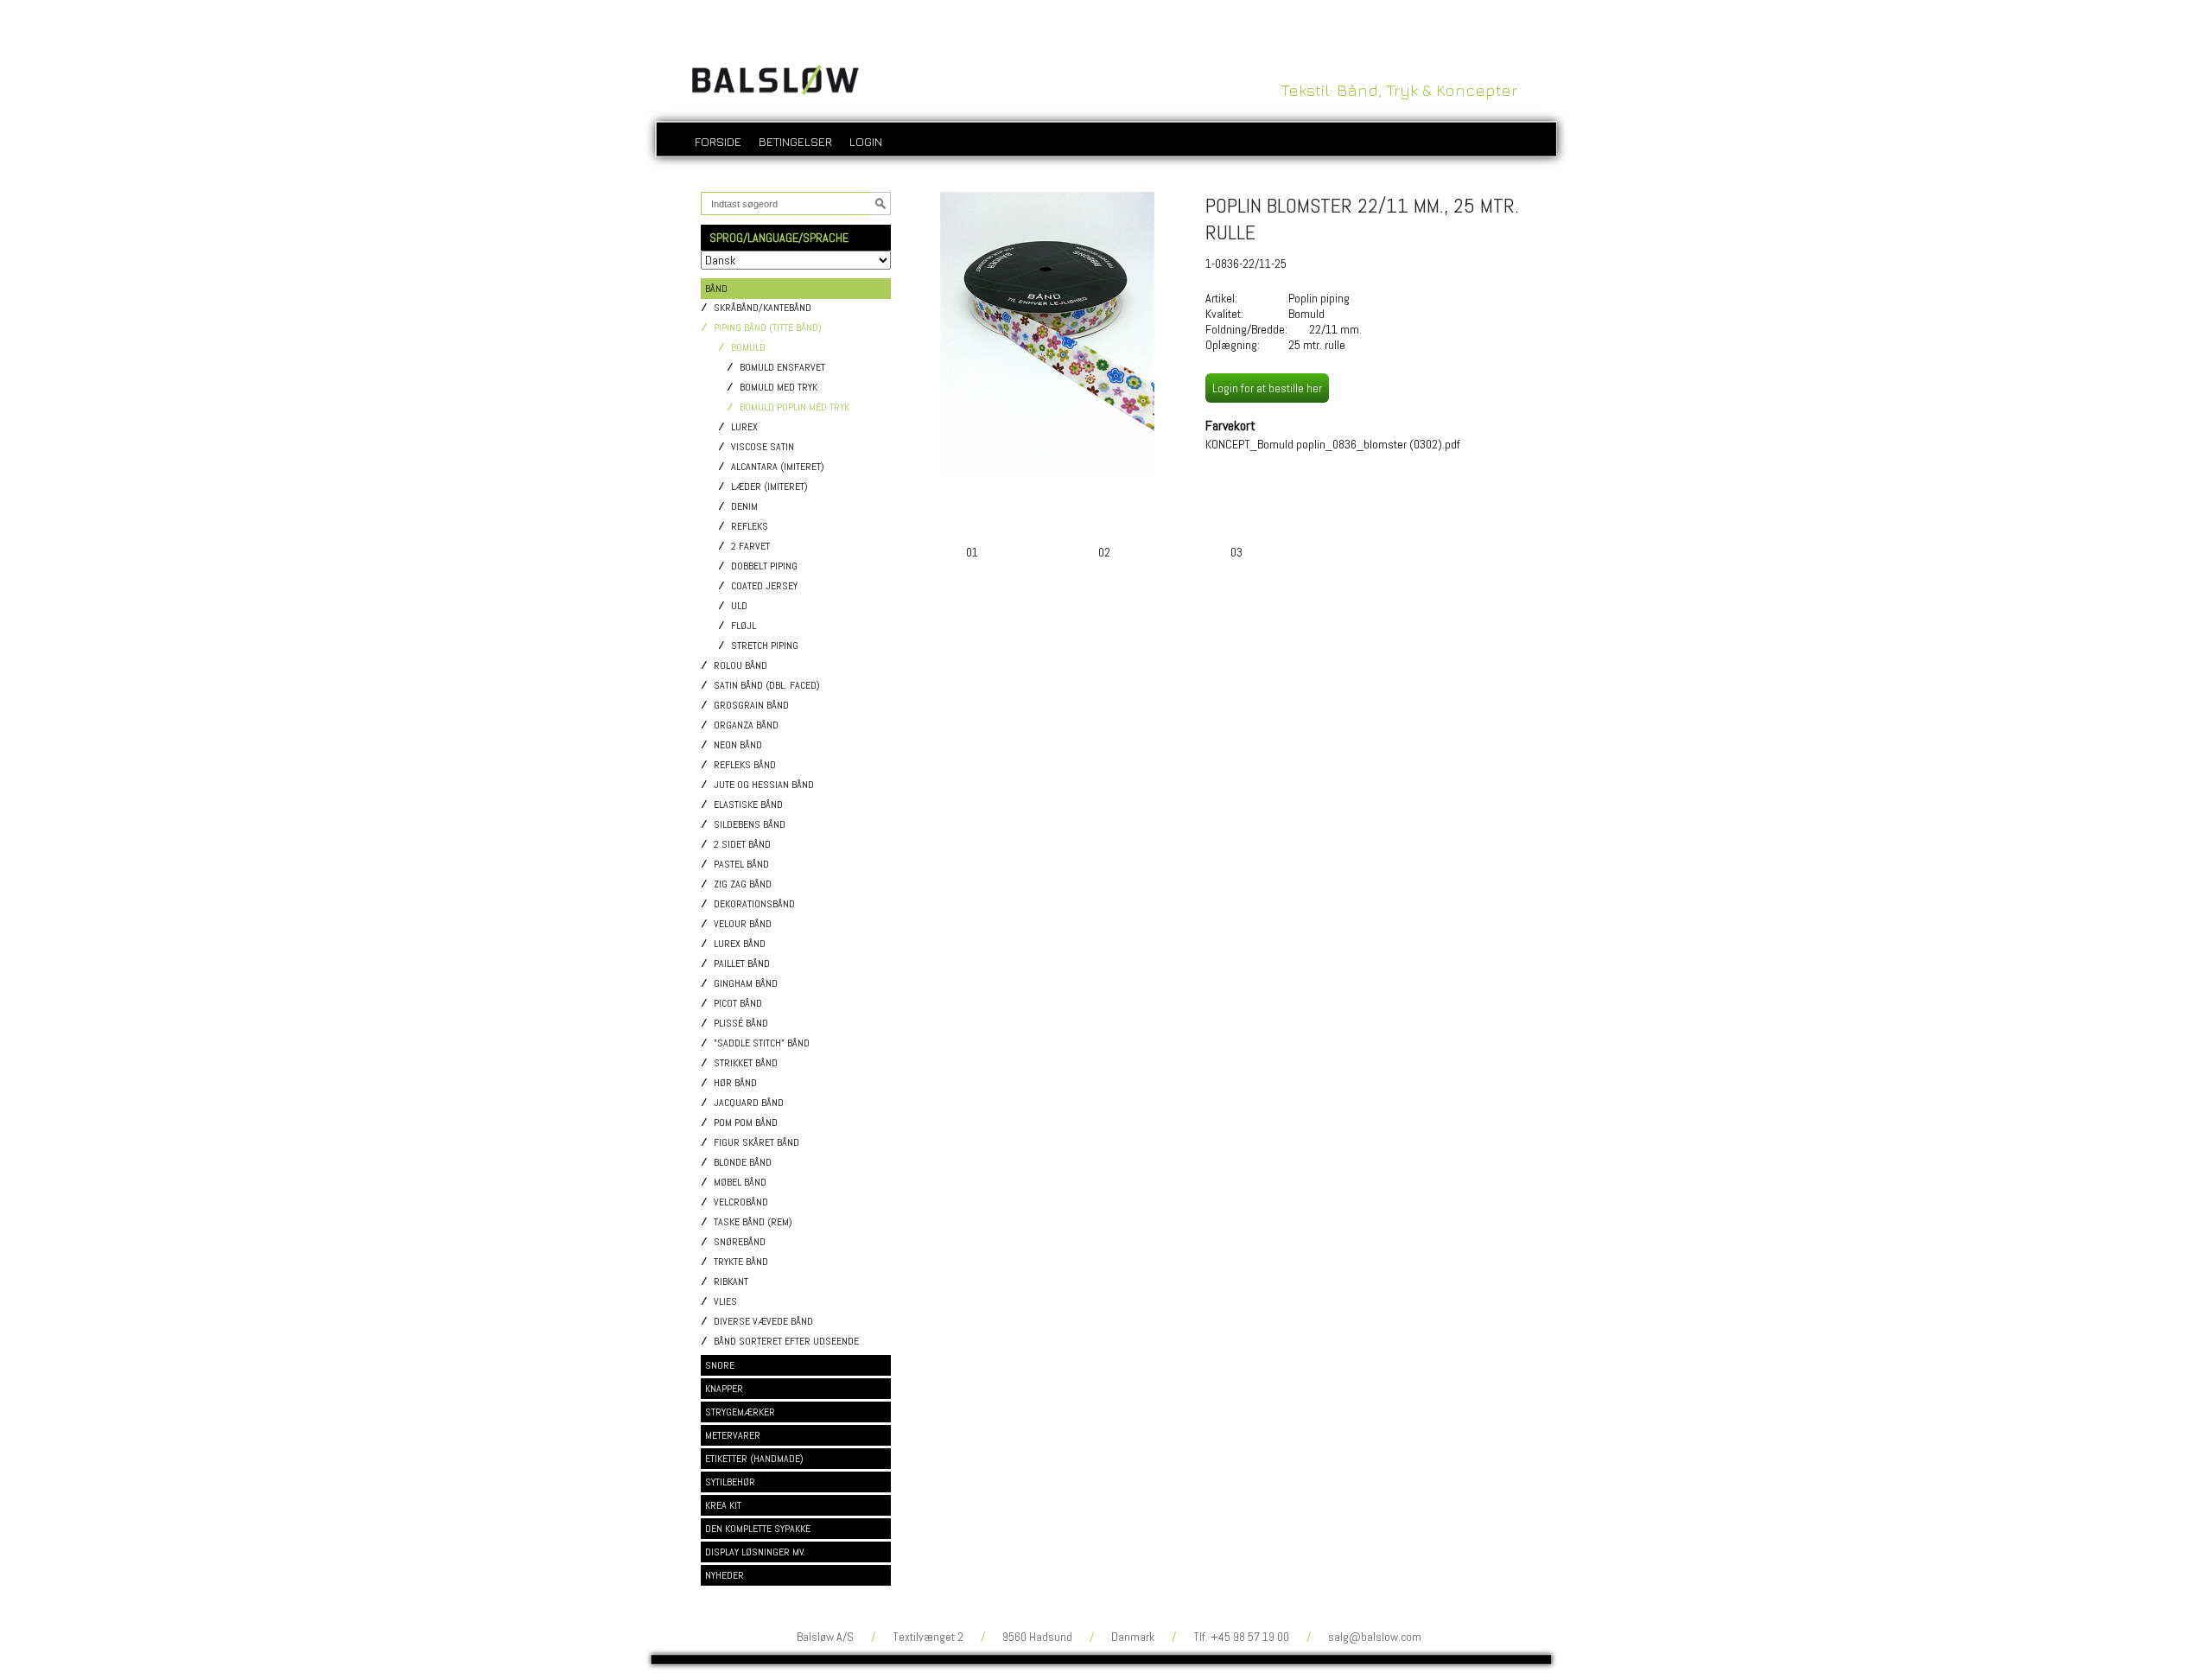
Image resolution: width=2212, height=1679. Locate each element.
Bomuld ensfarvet (782, 368)
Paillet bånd (742, 964)
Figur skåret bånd (756, 1143)
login (866, 141)
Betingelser (795, 141)
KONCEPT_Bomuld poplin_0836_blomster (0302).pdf (1333, 444)
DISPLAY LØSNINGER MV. (755, 1552)
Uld (739, 606)
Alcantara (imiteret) (778, 467)
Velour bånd (743, 924)
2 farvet (750, 547)
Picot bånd (738, 1004)
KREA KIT (723, 1505)
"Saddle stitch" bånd (762, 1043)
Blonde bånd (743, 1163)
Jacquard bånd (749, 1103)
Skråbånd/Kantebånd (763, 308)
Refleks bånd (745, 765)
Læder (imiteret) (769, 487)
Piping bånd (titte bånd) (768, 328)
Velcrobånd (741, 1202)
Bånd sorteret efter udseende (786, 1342)
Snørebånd (740, 1242)
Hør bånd (735, 1083)
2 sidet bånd (742, 845)
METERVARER (733, 1435)
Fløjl (744, 626)
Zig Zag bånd (743, 884)
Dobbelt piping (764, 566)
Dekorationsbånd (754, 904)
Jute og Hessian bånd (764, 785)
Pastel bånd (741, 865)
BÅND (716, 289)
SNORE (720, 1365)
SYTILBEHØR (730, 1482)
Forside (718, 141)
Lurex (744, 427)
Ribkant (731, 1282)
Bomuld (748, 348)
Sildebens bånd (750, 825)
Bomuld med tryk (779, 388)
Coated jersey (764, 586)
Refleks (750, 527)
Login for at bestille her (1267, 388)
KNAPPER (724, 1389)
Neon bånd (738, 745)
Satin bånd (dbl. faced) (767, 686)
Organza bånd (746, 725)
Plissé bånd (741, 1024)
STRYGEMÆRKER (740, 1412)
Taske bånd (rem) (753, 1222)
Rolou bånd (741, 666)
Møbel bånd (740, 1183)
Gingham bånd (746, 984)
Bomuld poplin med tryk (795, 407)
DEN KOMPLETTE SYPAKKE (758, 1529)
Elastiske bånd (748, 805)
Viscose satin (763, 447)
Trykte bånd (741, 1262)
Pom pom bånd (746, 1123)
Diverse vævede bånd (763, 1322)
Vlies (725, 1302)
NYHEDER (725, 1575)
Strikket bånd (746, 1063)
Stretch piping (765, 646)
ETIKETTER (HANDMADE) (754, 1459)
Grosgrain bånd (751, 706)
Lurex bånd (740, 944)
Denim (744, 507)
